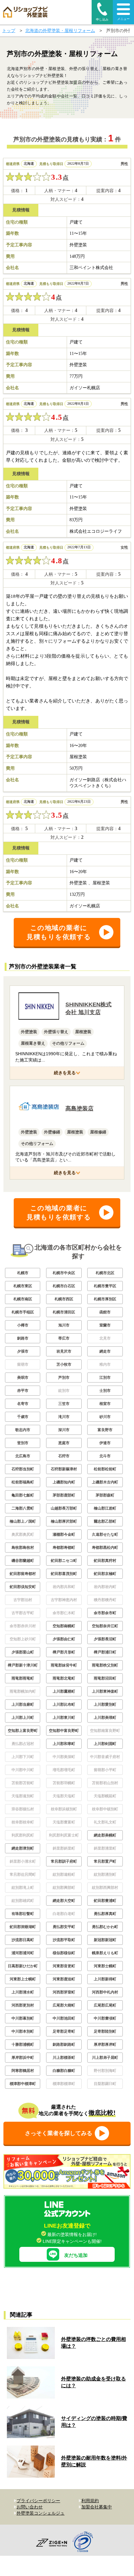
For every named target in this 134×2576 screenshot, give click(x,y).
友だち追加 (76, 2255)
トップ (9, 31)
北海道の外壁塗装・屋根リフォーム (60, 31)
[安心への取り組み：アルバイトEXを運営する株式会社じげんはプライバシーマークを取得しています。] (85, 2543)
